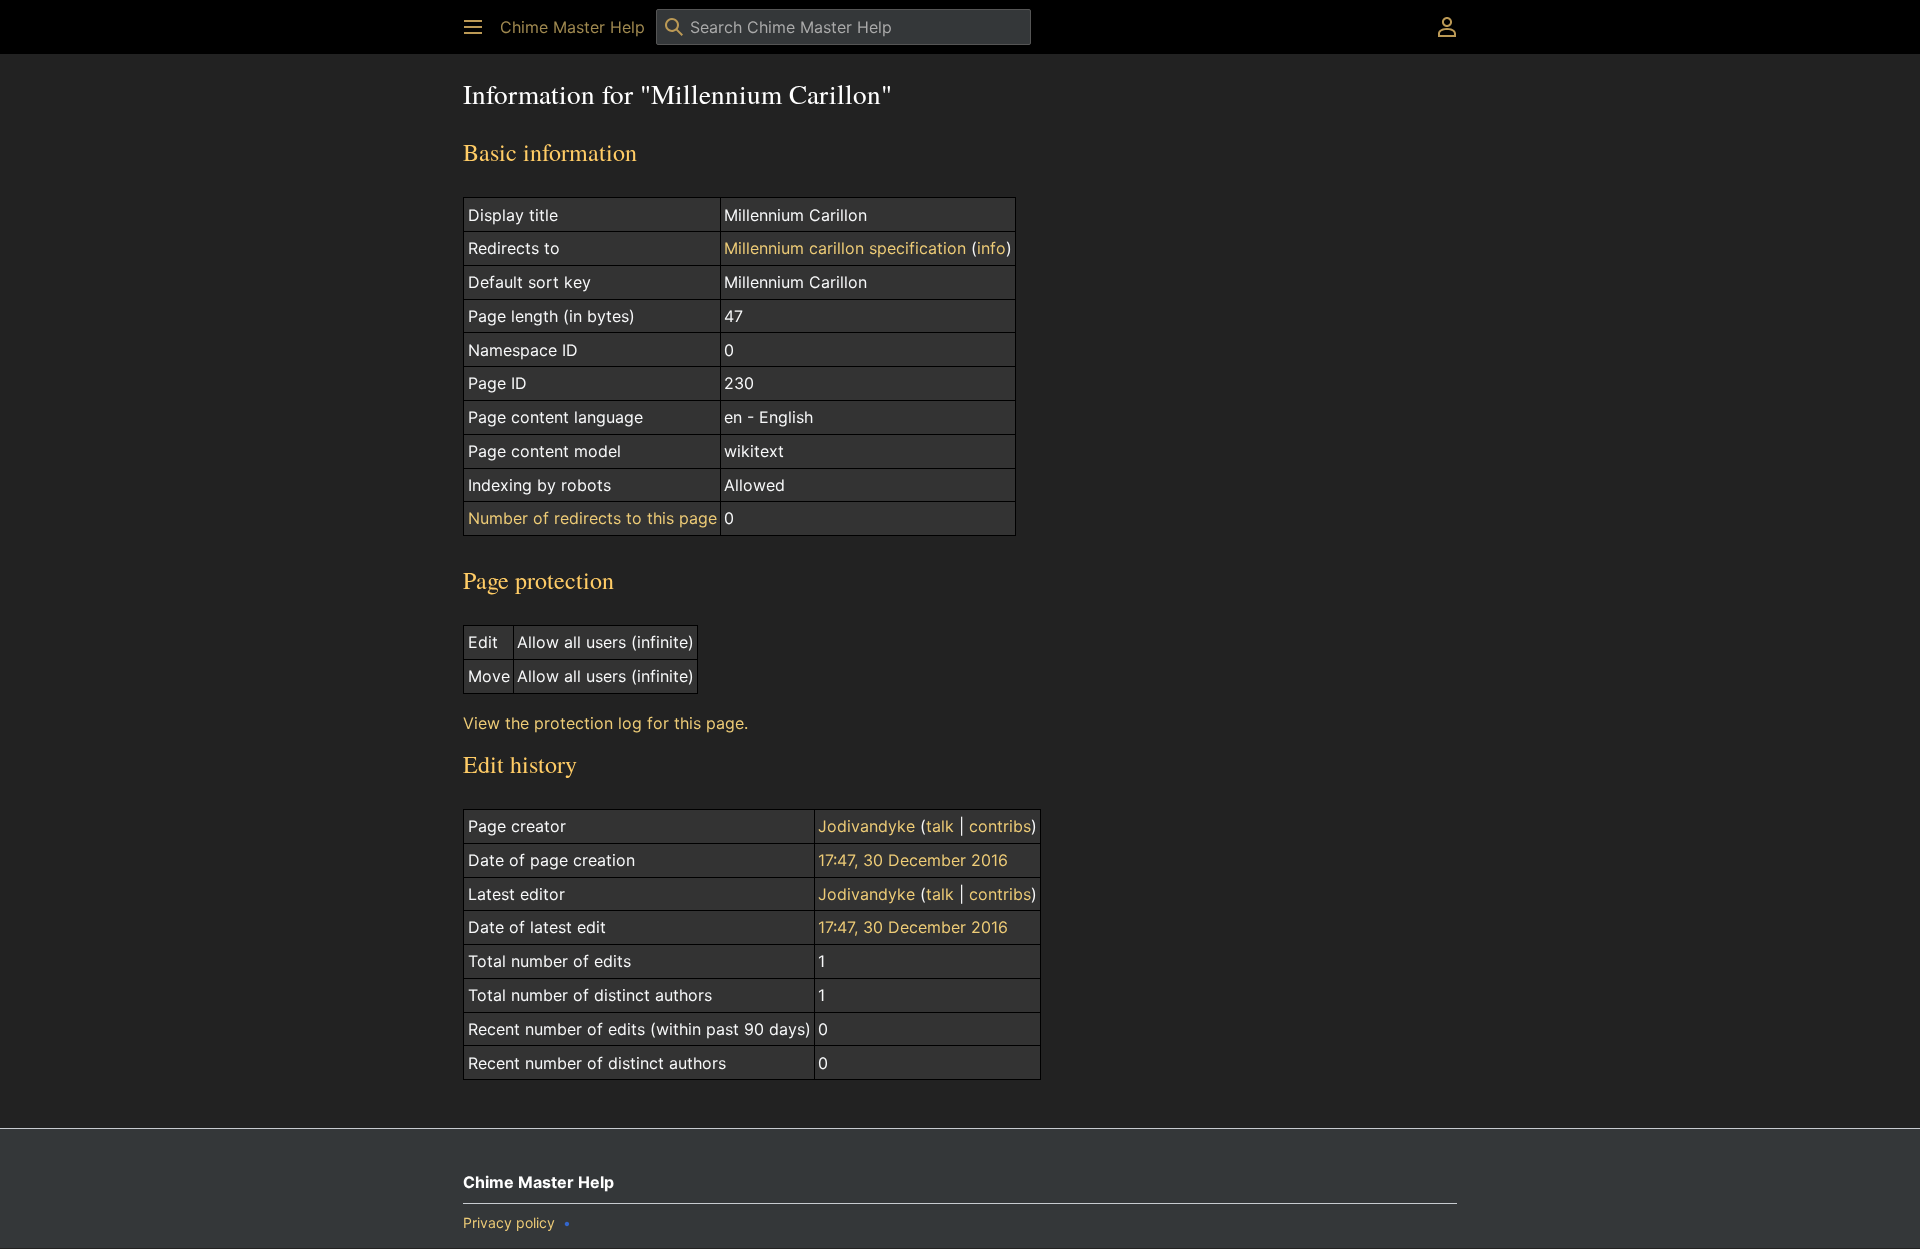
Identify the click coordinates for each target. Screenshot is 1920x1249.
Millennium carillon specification (845, 248)
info (991, 248)
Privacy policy (509, 1222)
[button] (473, 27)
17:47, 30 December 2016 (913, 860)
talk (940, 826)
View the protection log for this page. (605, 723)
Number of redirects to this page (592, 518)
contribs (1000, 826)
